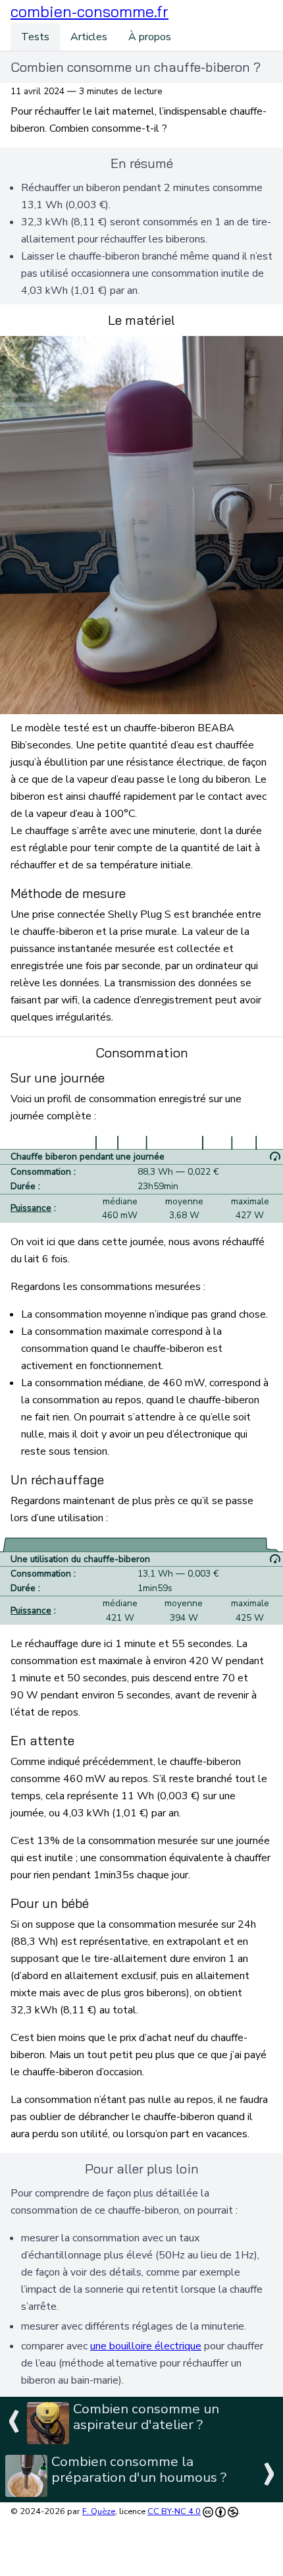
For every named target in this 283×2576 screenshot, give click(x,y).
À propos (150, 37)
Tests (35, 37)
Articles (89, 37)
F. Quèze (99, 2511)
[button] (90, 12)
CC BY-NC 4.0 (174, 2511)
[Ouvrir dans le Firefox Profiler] (275, 1157)
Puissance (31, 1208)
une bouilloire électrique (146, 2346)
